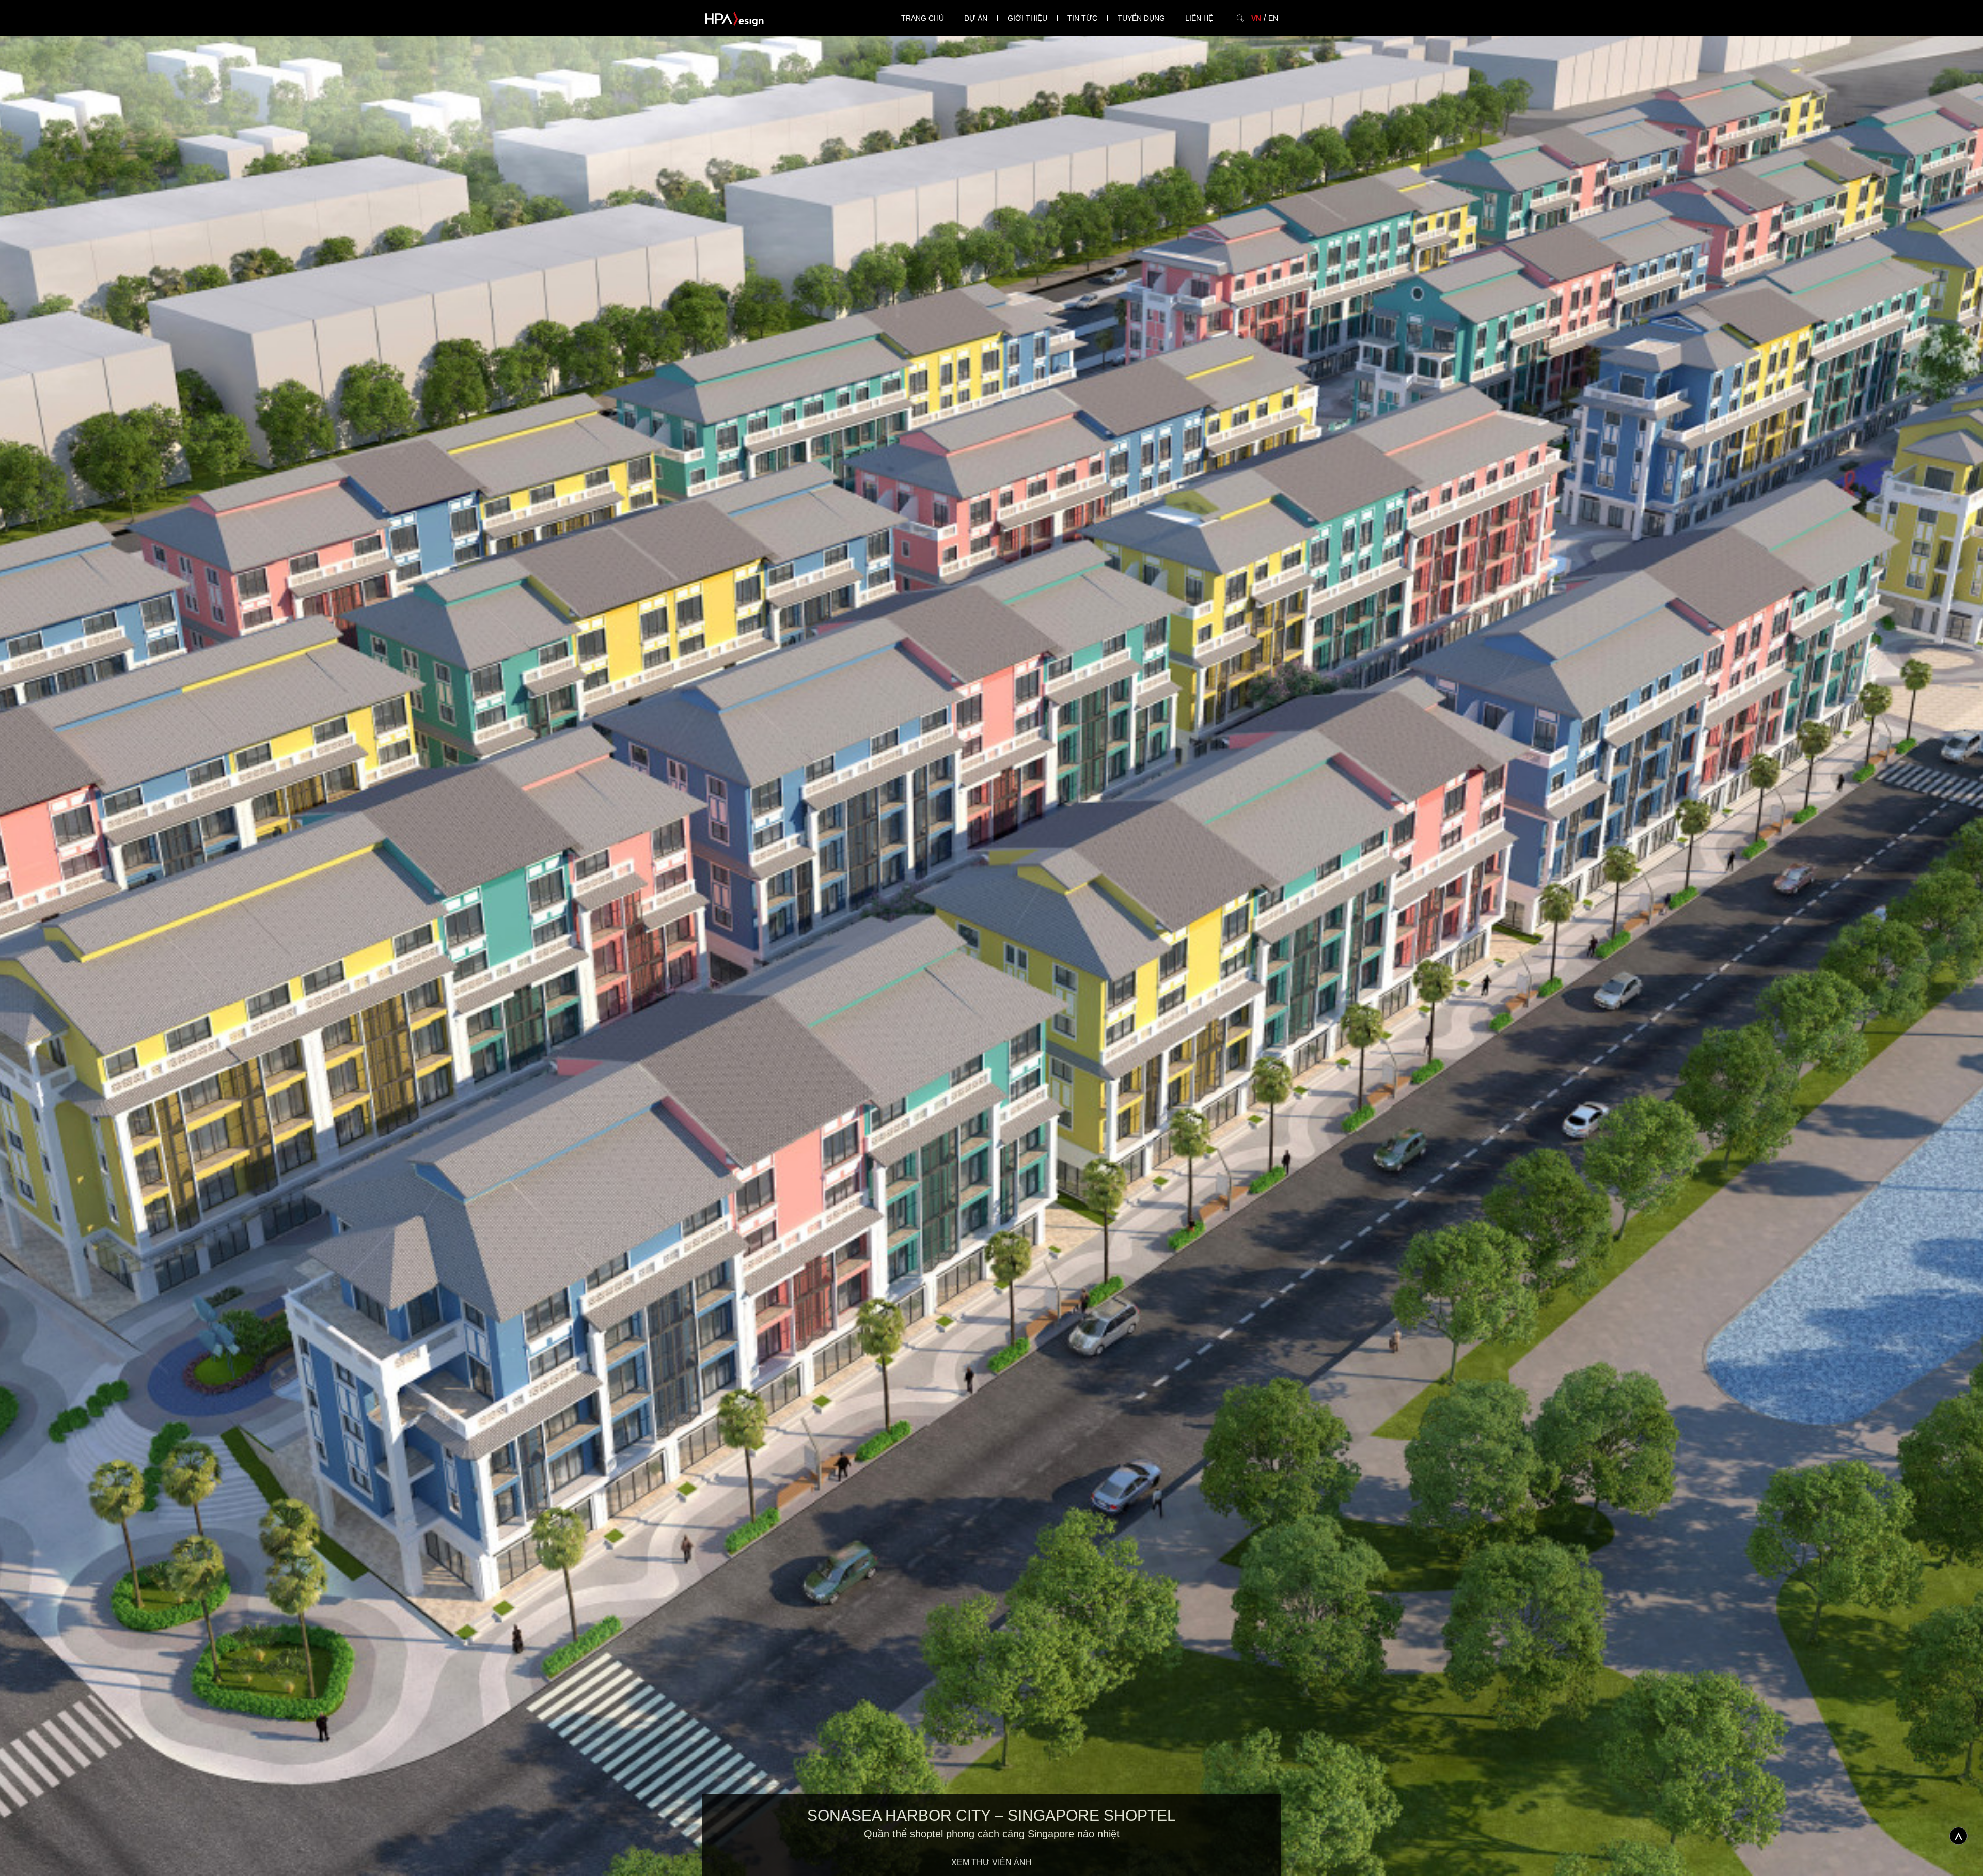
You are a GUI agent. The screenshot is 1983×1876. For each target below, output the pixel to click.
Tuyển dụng (1141, 18)
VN (1256, 18)
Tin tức (1082, 18)
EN (1273, 18)
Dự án (976, 18)
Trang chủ (923, 18)
